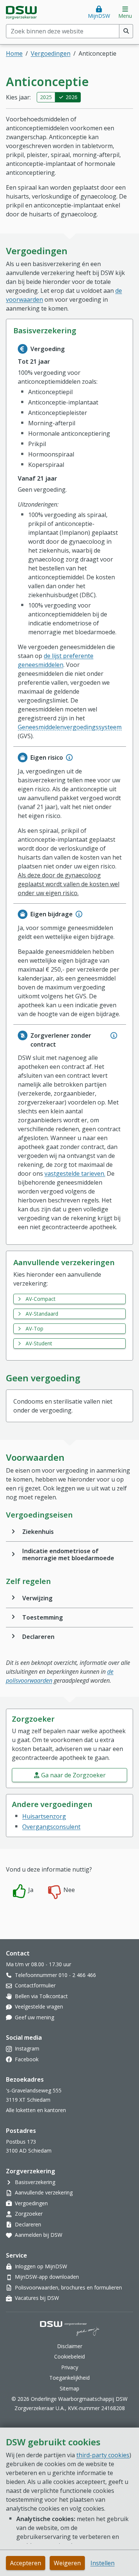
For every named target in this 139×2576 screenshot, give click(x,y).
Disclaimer (70, 2346)
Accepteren (26, 2563)
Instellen (102, 2563)
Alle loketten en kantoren (36, 2110)
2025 (46, 97)
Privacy (70, 2367)
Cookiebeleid (69, 2356)
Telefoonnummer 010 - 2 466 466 (55, 1975)
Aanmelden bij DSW (39, 2235)
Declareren (38, 1637)
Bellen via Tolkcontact (41, 1996)
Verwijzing (37, 1598)
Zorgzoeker (29, 2214)
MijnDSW (99, 16)
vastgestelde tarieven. (75, 1174)
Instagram (27, 2048)
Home (14, 53)
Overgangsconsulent (51, 1827)
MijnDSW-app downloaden (47, 2277)
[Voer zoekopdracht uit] (126, 31)
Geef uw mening (34, 2017)
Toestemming (43, 1617)
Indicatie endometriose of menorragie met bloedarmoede (68, 1554)
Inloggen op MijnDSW (41, 2266)
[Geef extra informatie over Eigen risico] (69, 757)
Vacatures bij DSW (37, 2298)
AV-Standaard (42, 1314)
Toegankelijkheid (69, 2378)
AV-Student (39, 1343)
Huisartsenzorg (44, 1816)
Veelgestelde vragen (39, 2007)
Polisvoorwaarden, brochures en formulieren (68, 2287)
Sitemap (69, 2388)
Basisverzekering (35, 2182)
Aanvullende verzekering (44, 2192)
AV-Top (34, 1328)
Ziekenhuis (38, 1532)
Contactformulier (35, 1985)
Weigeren (67, 2563)
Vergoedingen (51, 53)
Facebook (27, 2059)
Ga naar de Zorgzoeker (73, 1775)
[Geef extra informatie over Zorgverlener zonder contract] (114, 1035)
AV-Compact (41, 1299)
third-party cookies (103, 2455)
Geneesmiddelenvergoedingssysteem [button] (70, 727)
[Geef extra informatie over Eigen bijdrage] (79, 914)
